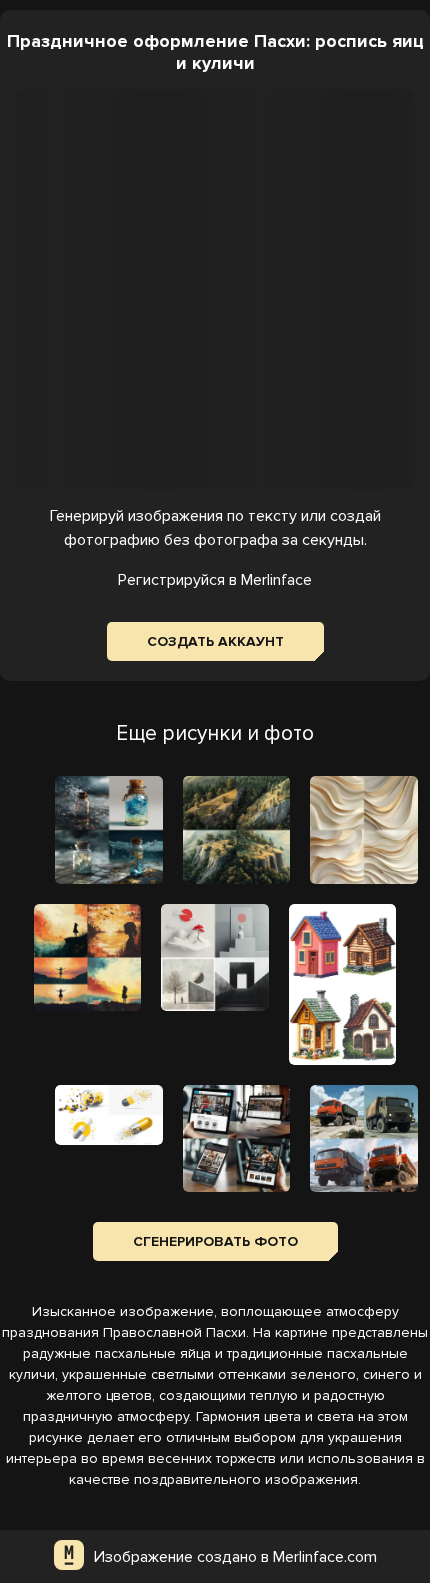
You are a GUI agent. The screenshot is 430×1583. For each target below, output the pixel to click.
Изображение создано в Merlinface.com (235, 1557)
